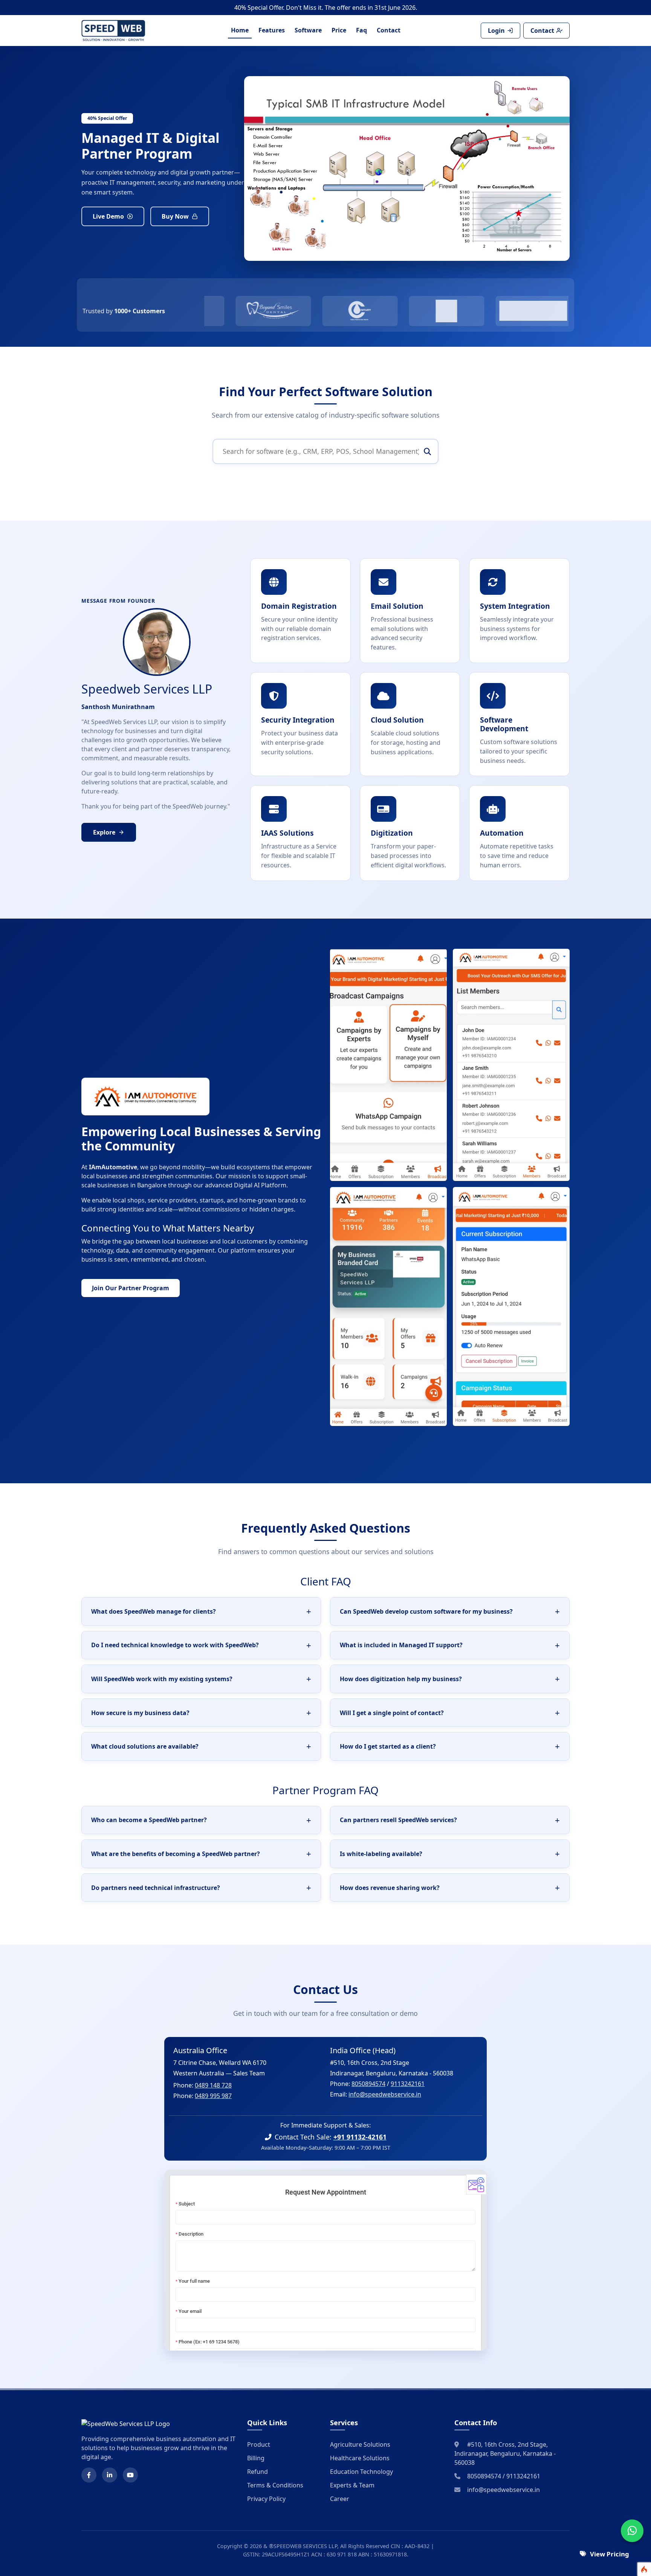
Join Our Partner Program (131, 1288)
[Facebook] (89, 2475)
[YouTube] (130, 2475)
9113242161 (408, 2084)
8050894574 (368, 2084)
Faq (361, 30)
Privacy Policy (266, 2499)
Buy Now (175, 216)
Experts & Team (352, 2485)
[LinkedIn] (110, 2475)
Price (339, 30)
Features (272, 30)
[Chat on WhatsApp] (632, 2531)
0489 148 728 (213, 2085)
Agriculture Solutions (360, 2444)
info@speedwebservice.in (385, 2094)
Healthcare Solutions (360, 2458)
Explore (104, 832)
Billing (256, 2458)
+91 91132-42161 (360, 2137)
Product (259, 2444)
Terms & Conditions (275, 2485)
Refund (257, 2472)
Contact (389, 30)
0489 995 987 (213, 2096)
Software (308, 30)
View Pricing (610, 2554)
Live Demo (108, 216)
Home (240, 30)
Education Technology (361, 2472)
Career (340, 2499)
